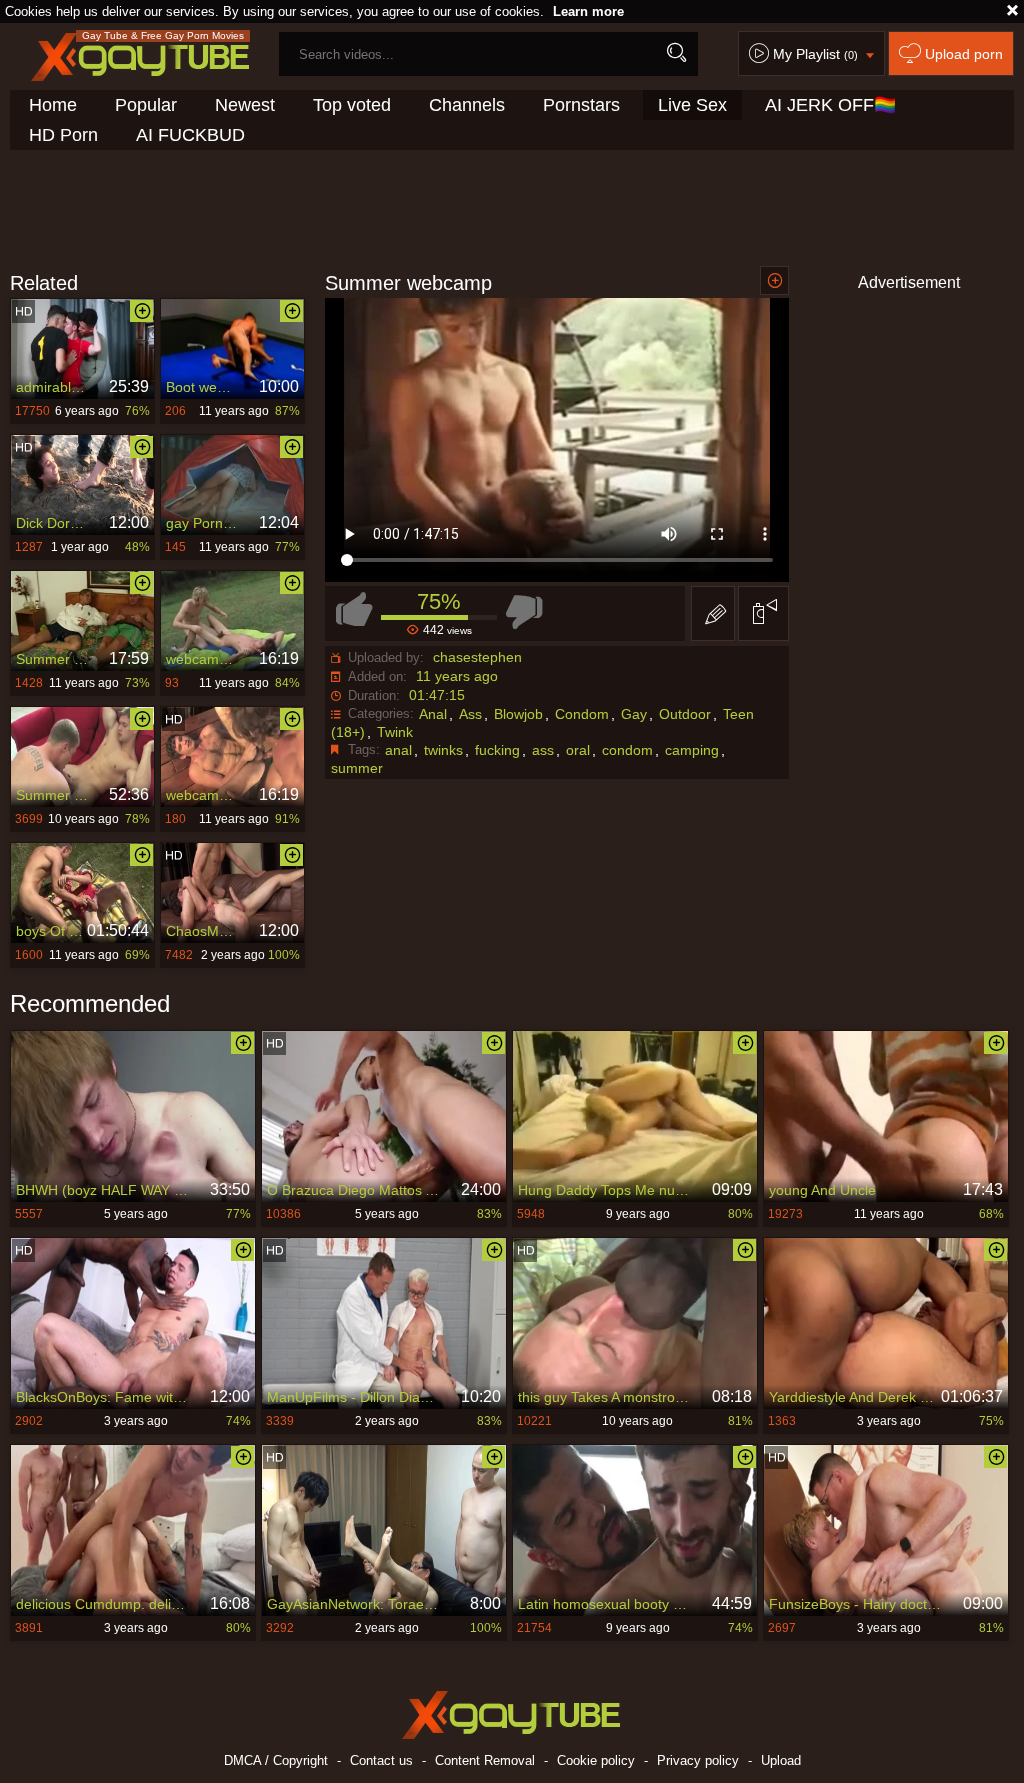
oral (578, 750)
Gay (634, 714)
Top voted (352, 105)
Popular (146, 105)
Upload (781, 1760)
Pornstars (581, 105)
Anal (433, 714)
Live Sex (692, 105)
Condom (582, 714)
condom (627, 750)
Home (53, 105)
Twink (395, 732)
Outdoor (685, 714)
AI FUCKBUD (190, 135)
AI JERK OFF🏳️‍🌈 (830, 105)
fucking (497, 750)
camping (692, 750)
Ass (470, 714)
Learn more (588, 11)
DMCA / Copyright (276, 1760)
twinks (443, 750)
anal (398, 750)
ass (543, 750)
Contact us (381, 1760)
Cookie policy (596, 1760)
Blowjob (518, 714)
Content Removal (485, 1760)
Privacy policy (698, 1760)
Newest (245, 105)
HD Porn (63, 135)
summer (357, 768)
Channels (467, 105)
